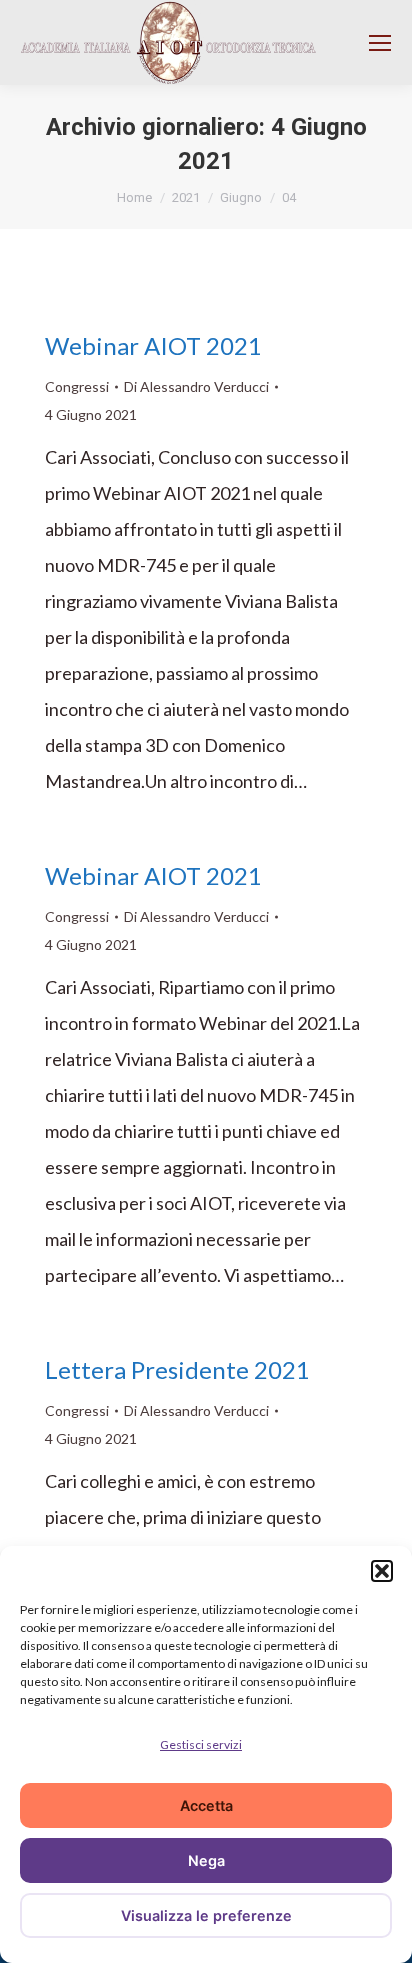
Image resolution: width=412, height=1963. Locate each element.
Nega (206, 1860)
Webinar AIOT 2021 (153, 345)
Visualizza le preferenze (206, 1915)
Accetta (206, 1805)
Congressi (77, 386)
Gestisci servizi (201, 1744)
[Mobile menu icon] (380, 43)
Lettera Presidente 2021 (177, 1369)
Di (196, 386)
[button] (382, 1571)
